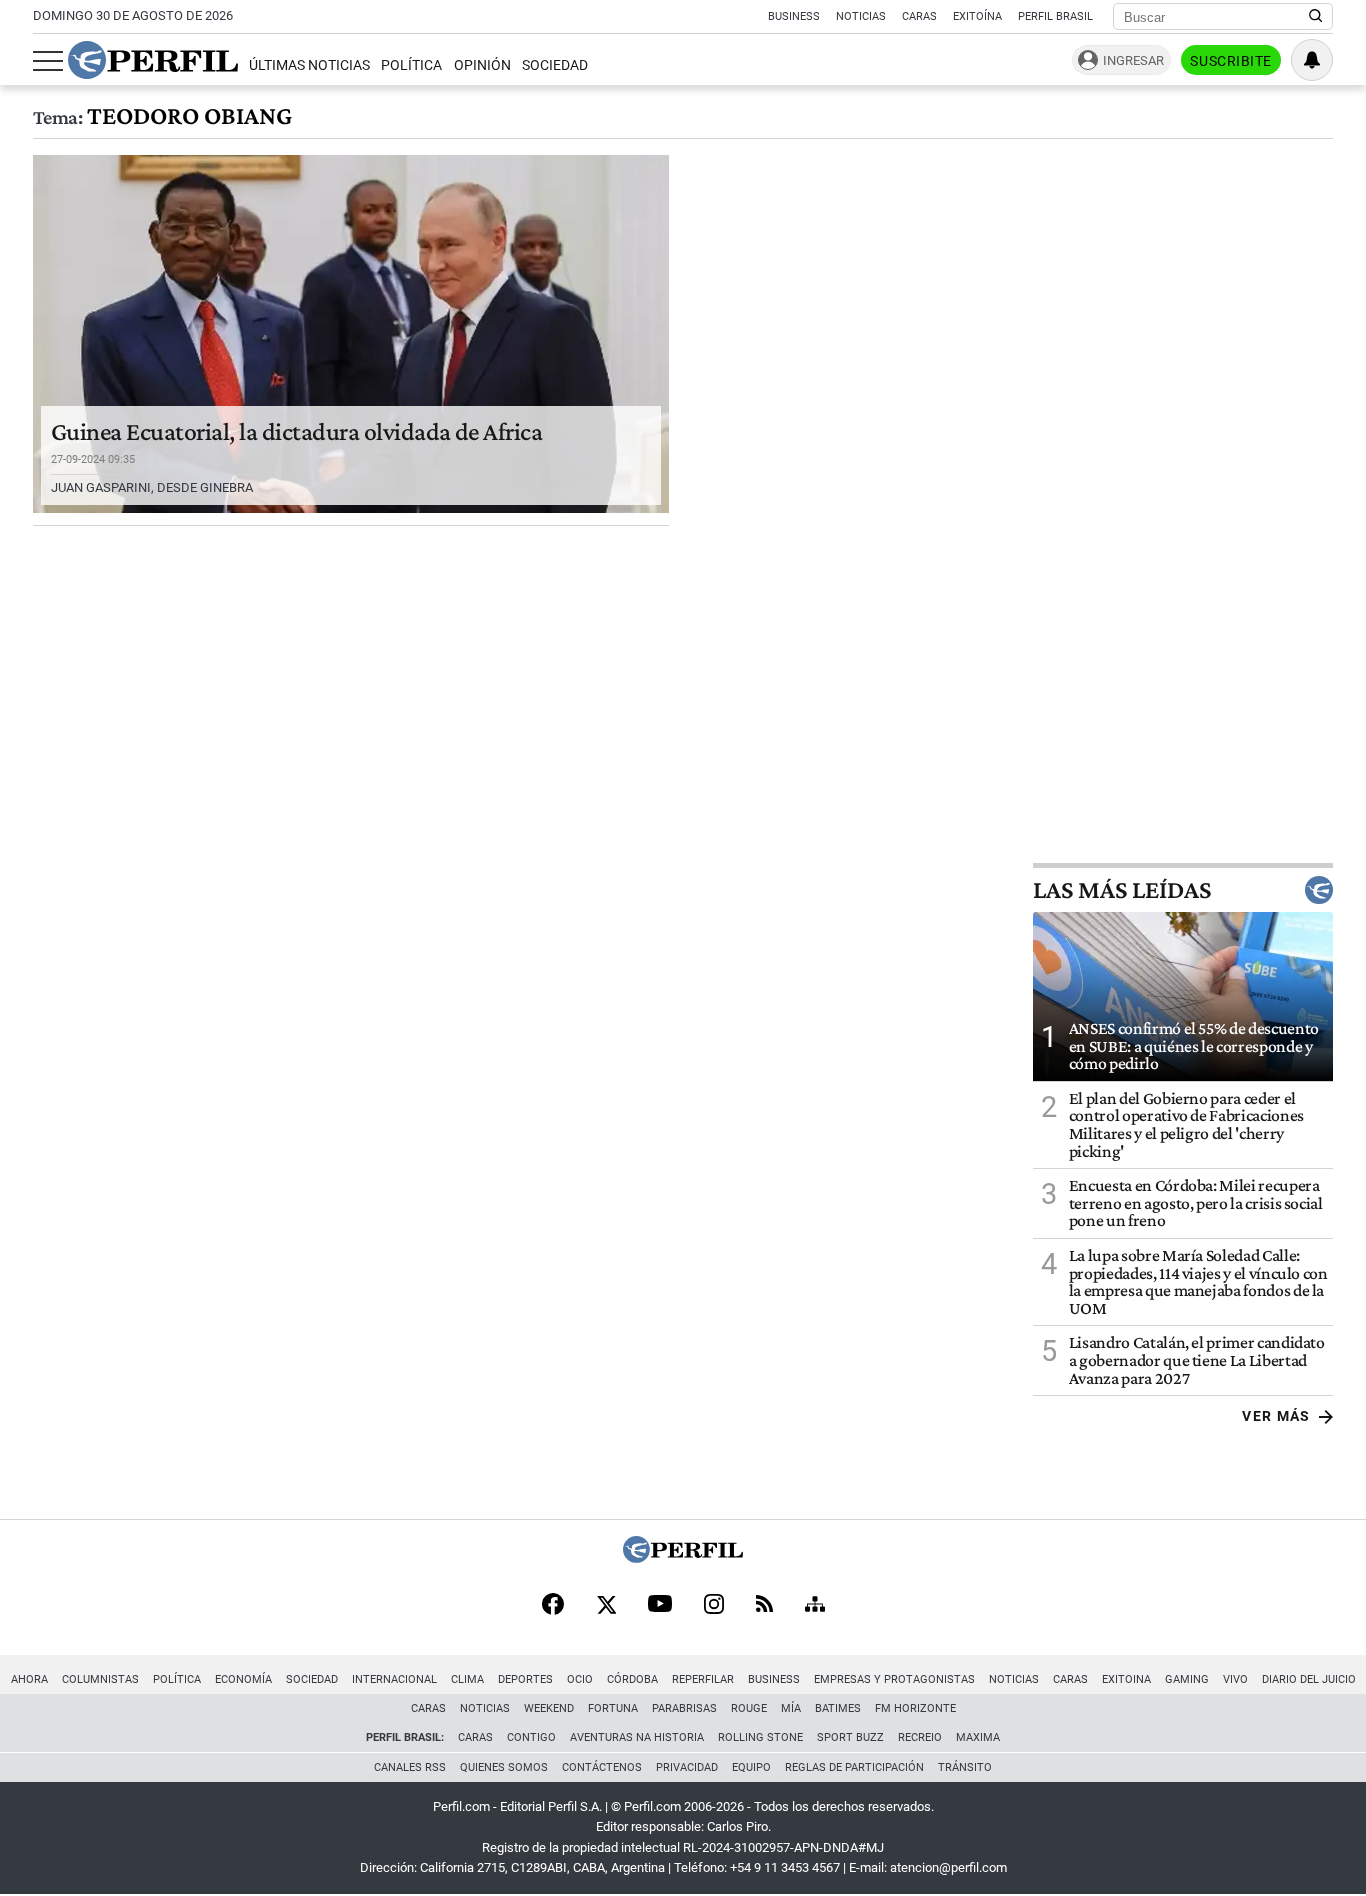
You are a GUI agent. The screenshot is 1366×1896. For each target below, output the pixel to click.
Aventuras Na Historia (637, 1737)
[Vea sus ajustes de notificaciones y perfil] (1312, 60)
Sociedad (555, 65)
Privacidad (687, 1767)
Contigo (531, 1737)
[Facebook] (553, 1606)
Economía (243, 1679)
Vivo (1235, 1679)
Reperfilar (703, 1679)
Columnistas (100, 1679)
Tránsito (965, 1767)
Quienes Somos (504, 1767)
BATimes (838, 1708)
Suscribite (1231, 61)
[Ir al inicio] (153, 60)
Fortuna (613, 1708)
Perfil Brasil (1055, 16)
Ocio (580, 1679)
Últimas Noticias (309, 65)
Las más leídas (1122, 890)
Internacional (394, 1679)
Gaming (1187, 1679)
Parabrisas (684, 1708)
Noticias (861, 16)
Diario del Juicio (1309, 1679)
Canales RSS (410, 1767)
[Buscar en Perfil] (1316, 17)
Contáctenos (602, 1767)
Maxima (978, 1737)
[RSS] (764, 1605)
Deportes (525, 1679)
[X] (606, 1606)
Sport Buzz (850, 1737)
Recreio (920, 1737)
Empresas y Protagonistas (894, 1679)
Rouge (749, 1708)
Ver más (1276, 1416)
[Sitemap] (815, 1606)
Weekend (549, 1708)
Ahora (29, 1679)
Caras (919, 16)
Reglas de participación (854, 1767)
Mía (791, 1708)
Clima (467, 1679)
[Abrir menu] (48, 61)
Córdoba (632, 1679)
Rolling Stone (760, 1737)
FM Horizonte (915, 1708)
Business (794, 16)
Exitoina (1126, 1679)
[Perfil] (683, 1557)
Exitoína (977, 16)
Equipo (751, 1767)
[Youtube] (660, 1605)
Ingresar (1133, 60)
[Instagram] (714, 1606)
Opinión (482, 65)
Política (411, 65)
